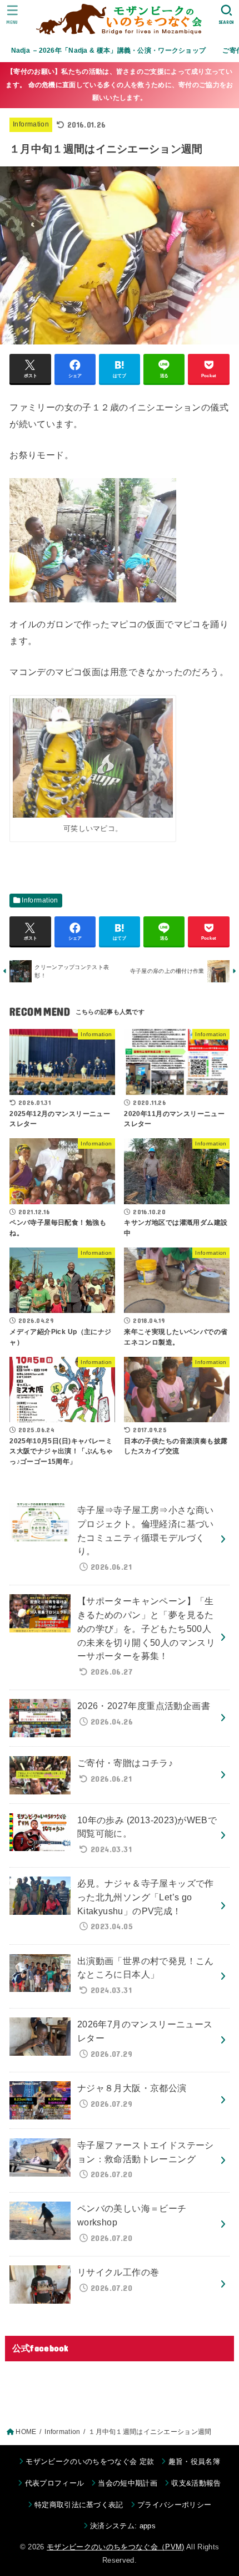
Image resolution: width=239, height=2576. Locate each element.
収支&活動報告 (196, 2483)
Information (31, 124)
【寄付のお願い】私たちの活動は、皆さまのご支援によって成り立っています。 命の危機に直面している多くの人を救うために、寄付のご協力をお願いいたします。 (119, 85)
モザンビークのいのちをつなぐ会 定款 (90, 2461)
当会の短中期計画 (128, 2483)
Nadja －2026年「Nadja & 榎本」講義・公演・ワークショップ (109, 50)
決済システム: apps (123, 2526)
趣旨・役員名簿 (194, 2461)
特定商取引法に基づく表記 (79, 2505)
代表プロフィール (54, 2483)
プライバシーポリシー (174, 2505)
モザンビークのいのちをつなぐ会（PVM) (116, 2547)
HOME (26, 2432)
